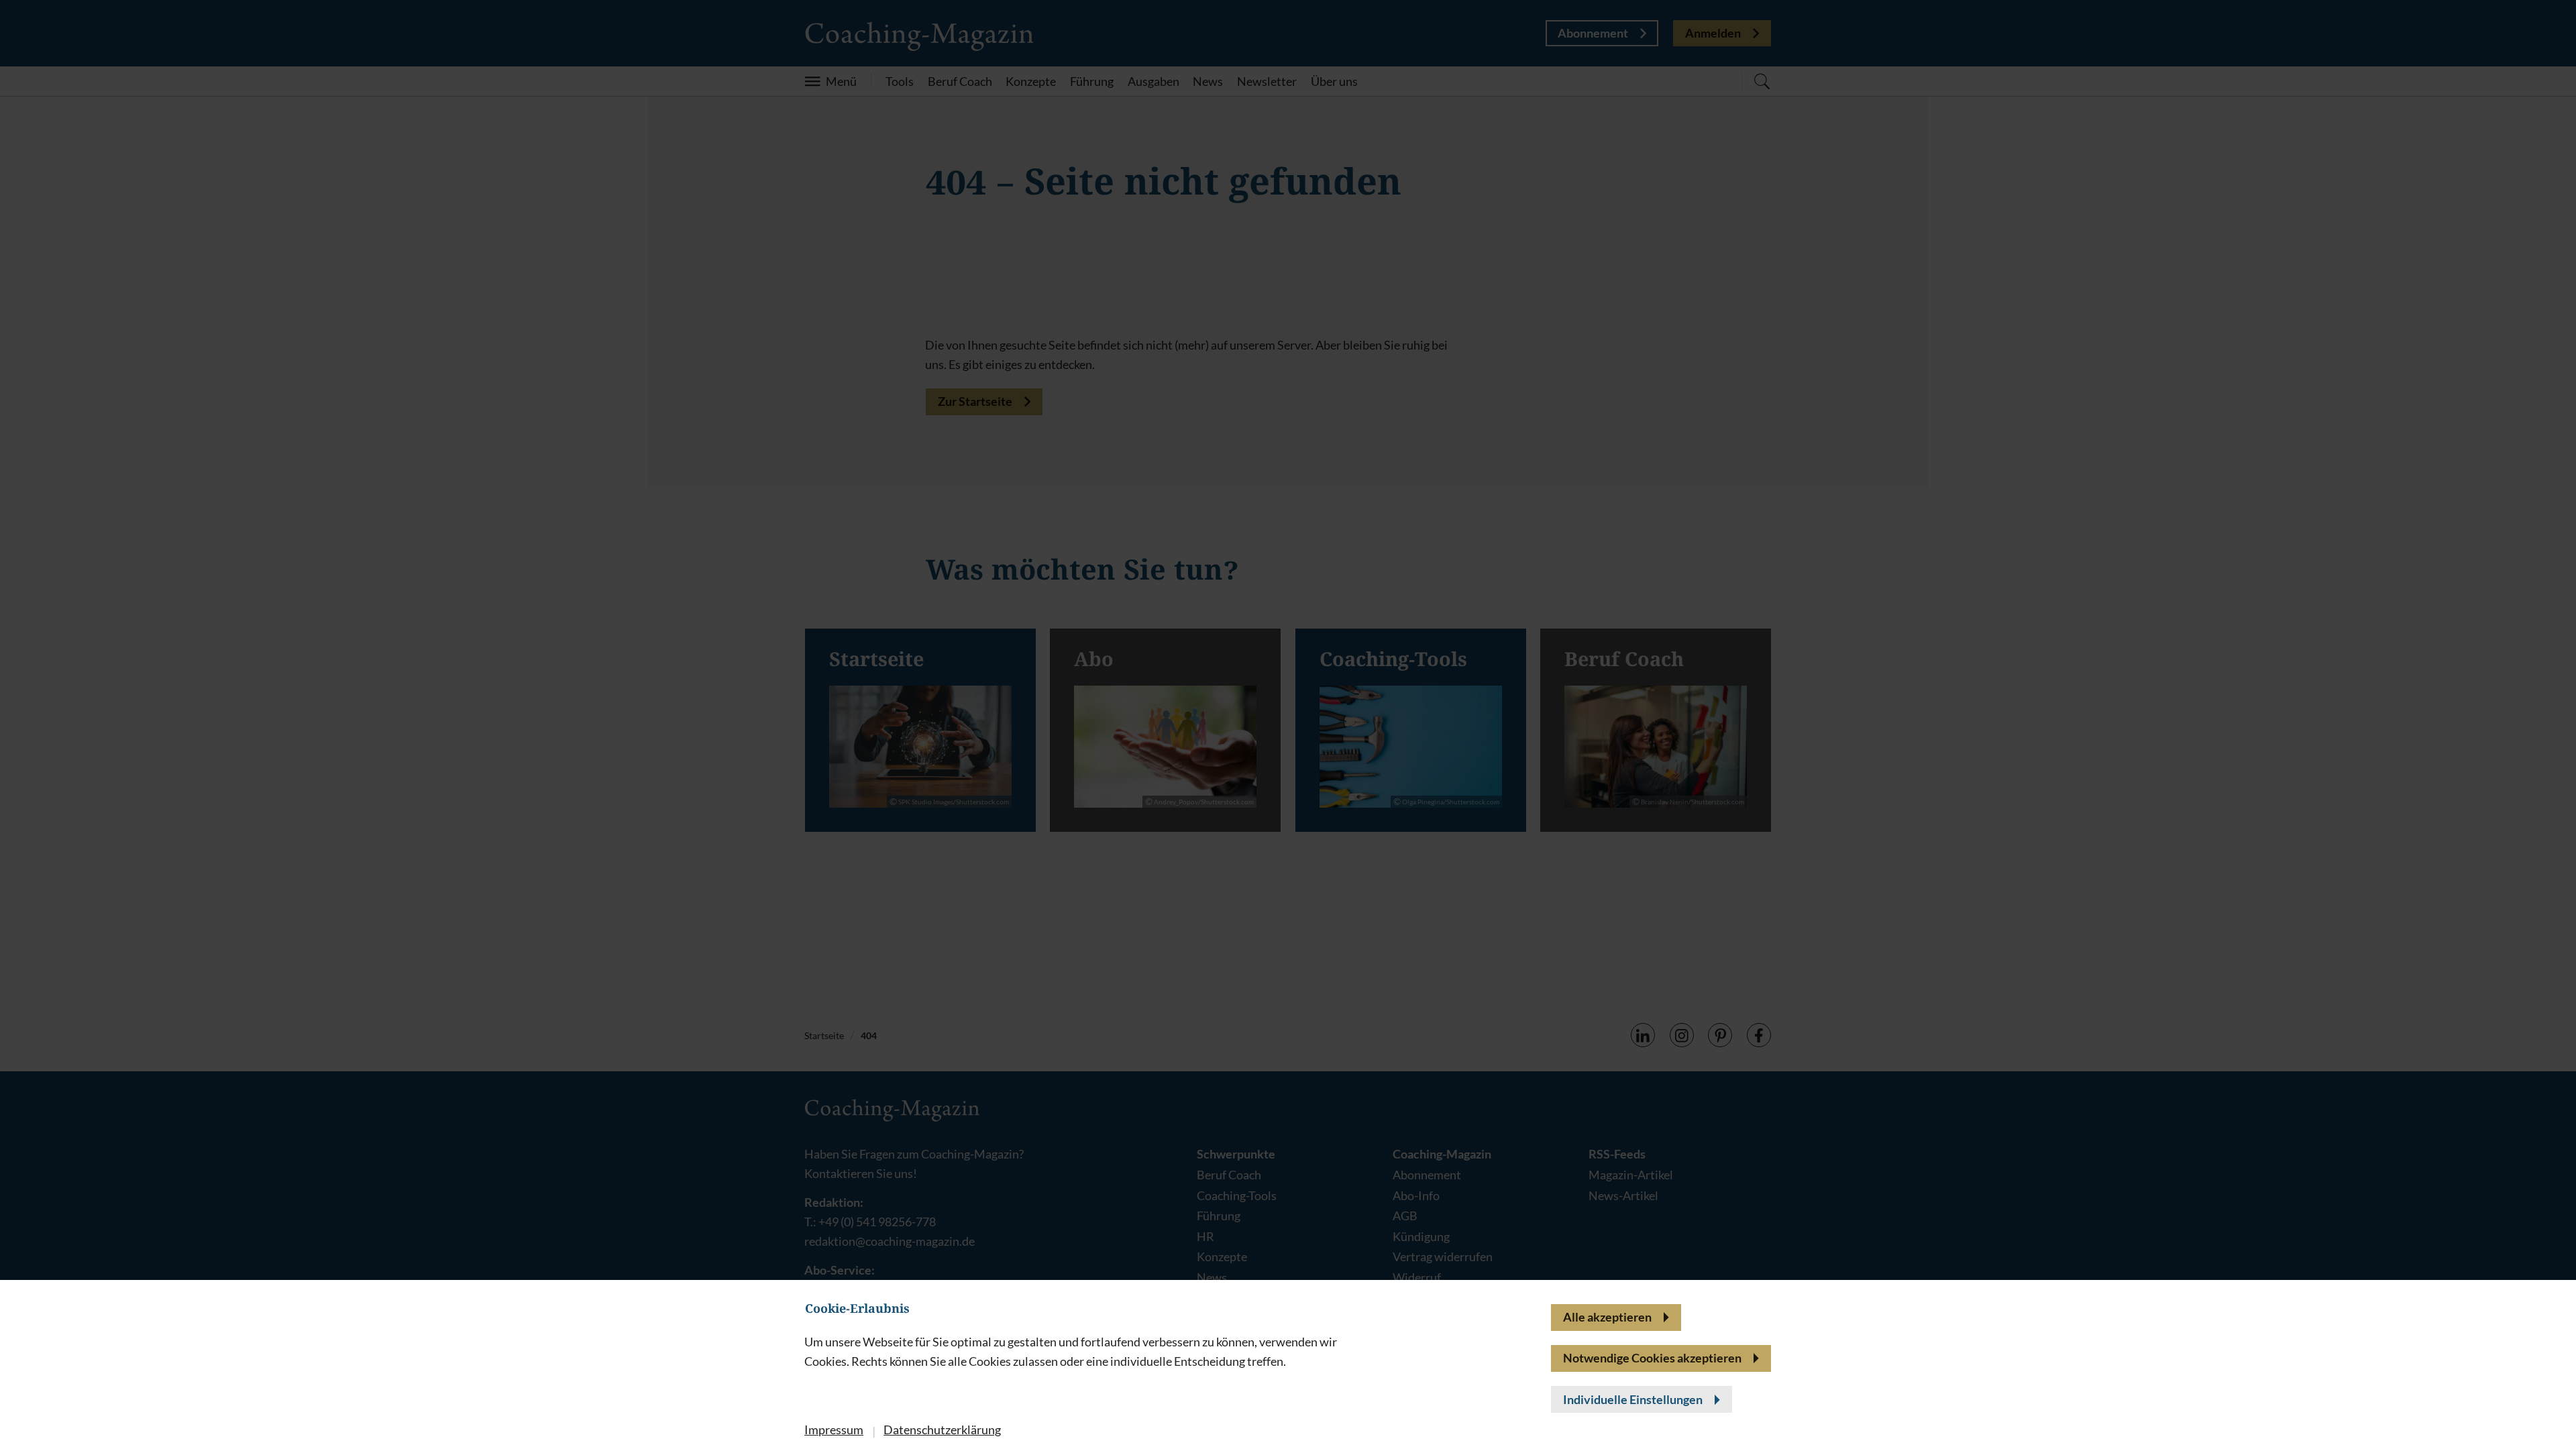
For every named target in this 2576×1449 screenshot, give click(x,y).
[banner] (1288, 724)
